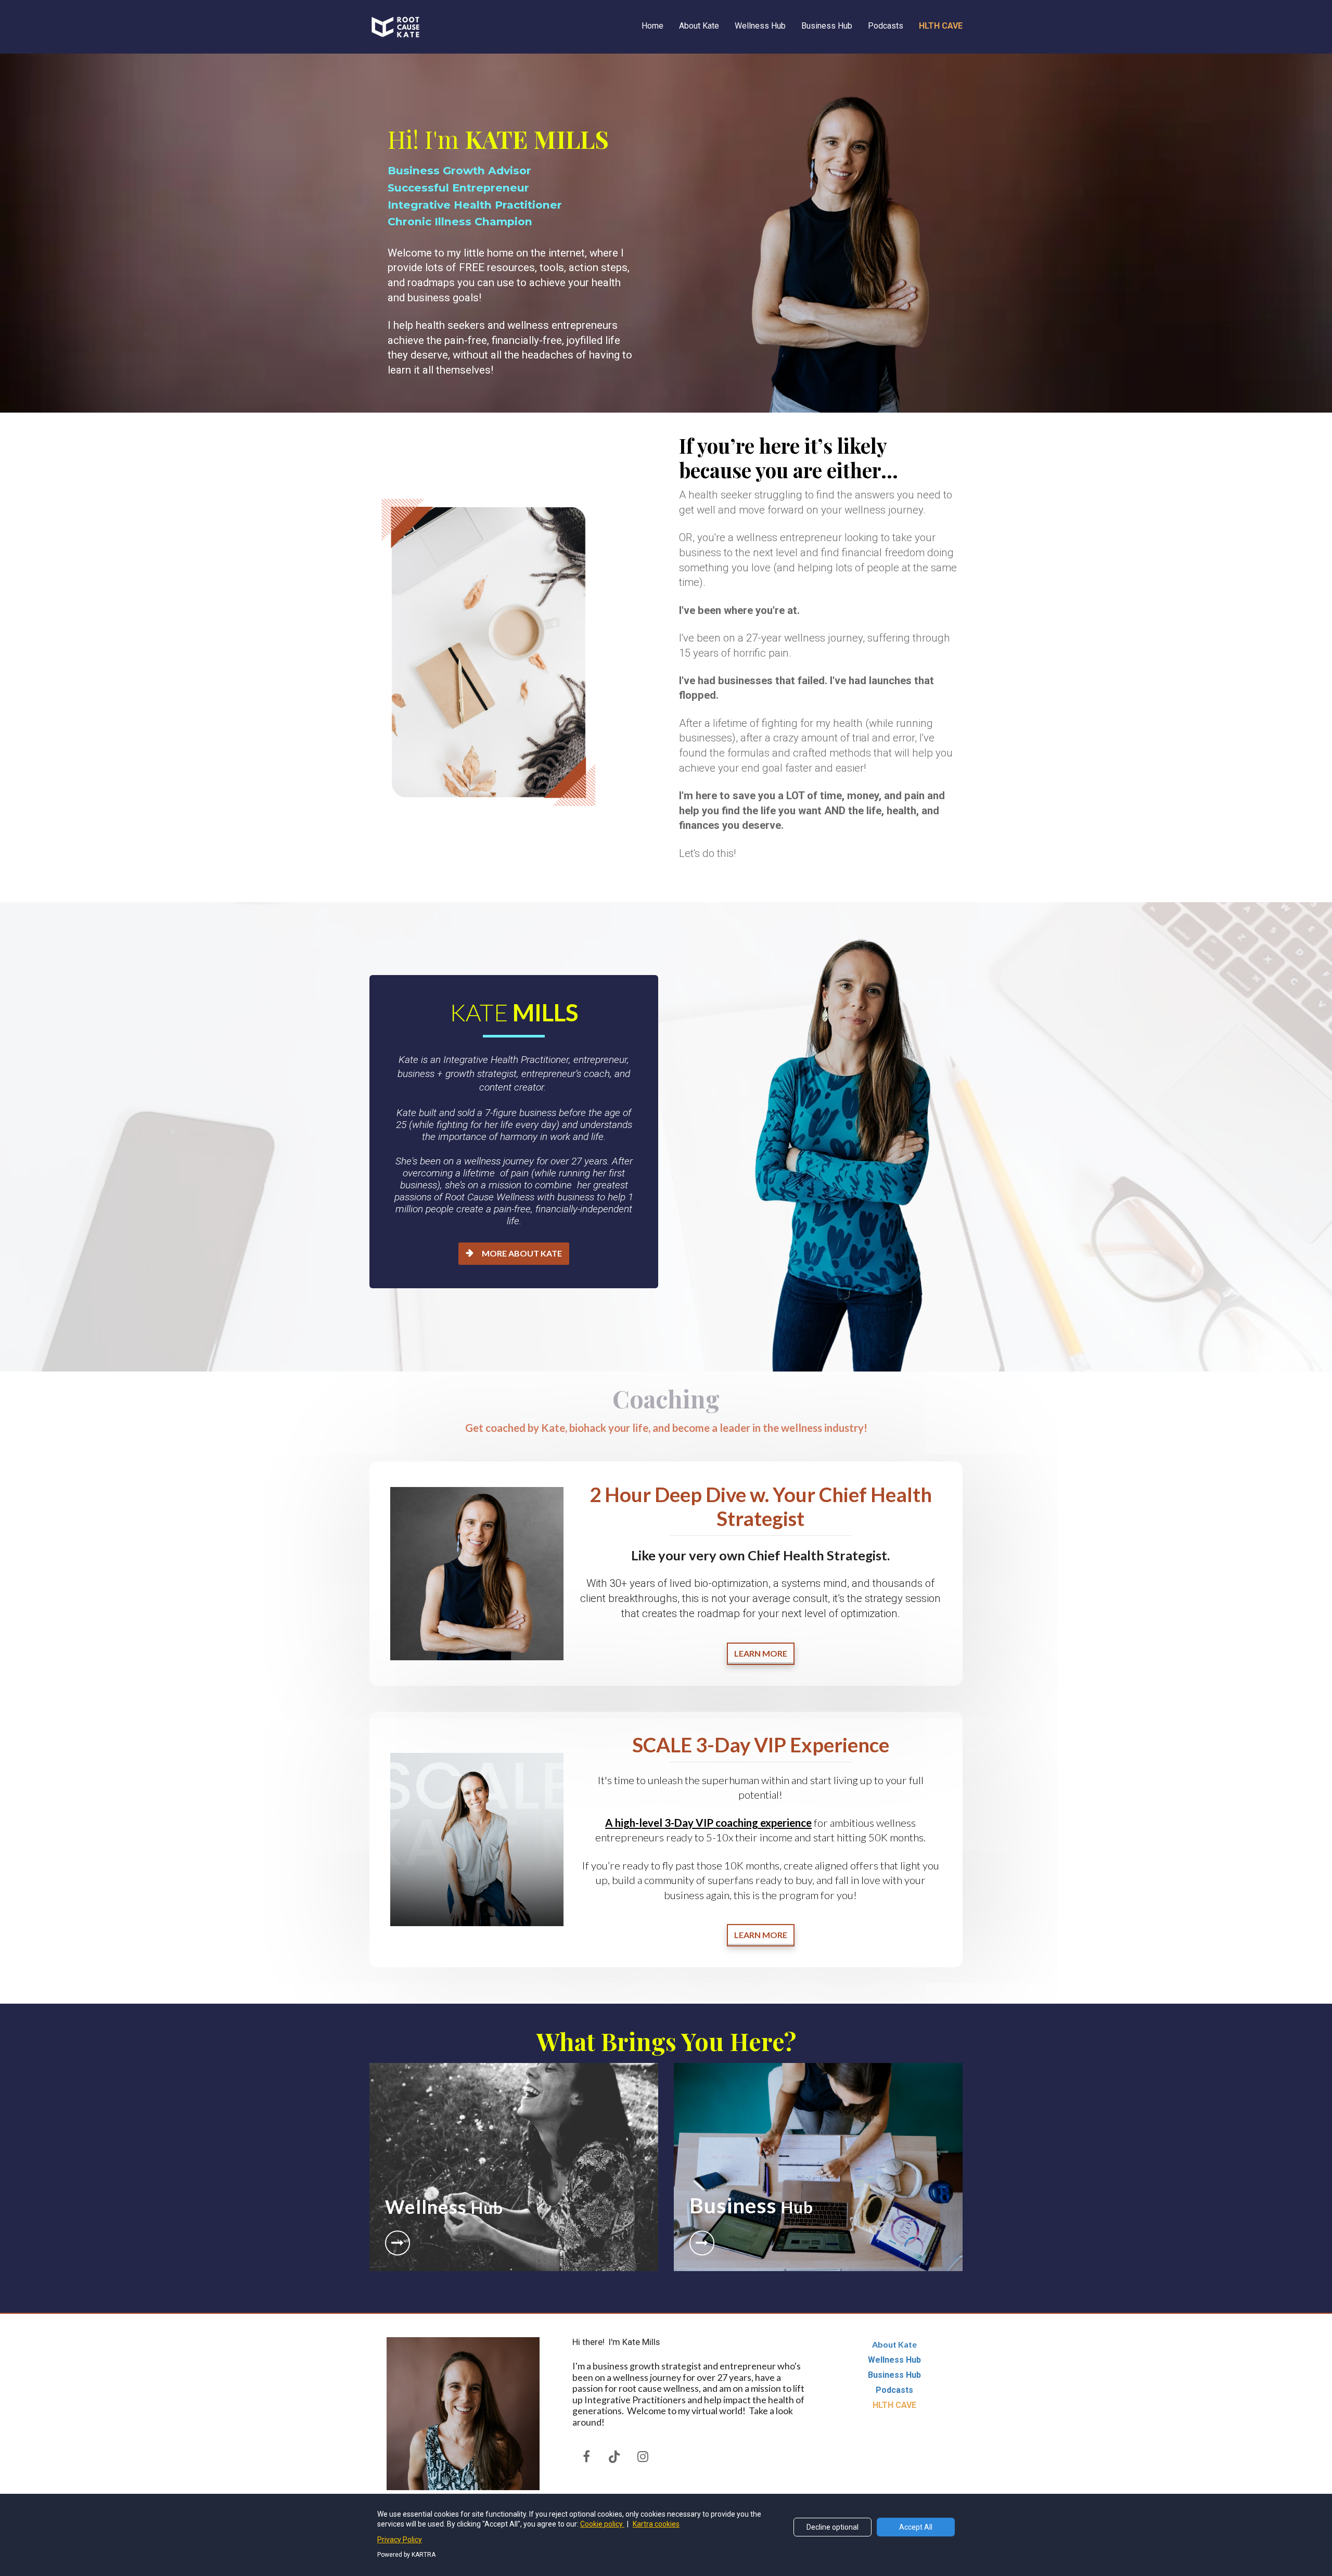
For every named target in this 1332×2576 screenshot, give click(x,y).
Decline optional (832, 2527)
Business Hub (827, 26)
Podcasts (886, 26)
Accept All (916, 2527)
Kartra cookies (656, 2524)
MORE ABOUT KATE (522, 1253)
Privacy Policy (400, 2540)
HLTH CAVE (941, 26)
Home (652, 26)
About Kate (699, 26)
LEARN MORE (761, 1653)
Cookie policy (602, 2524)
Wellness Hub (760, 26)
